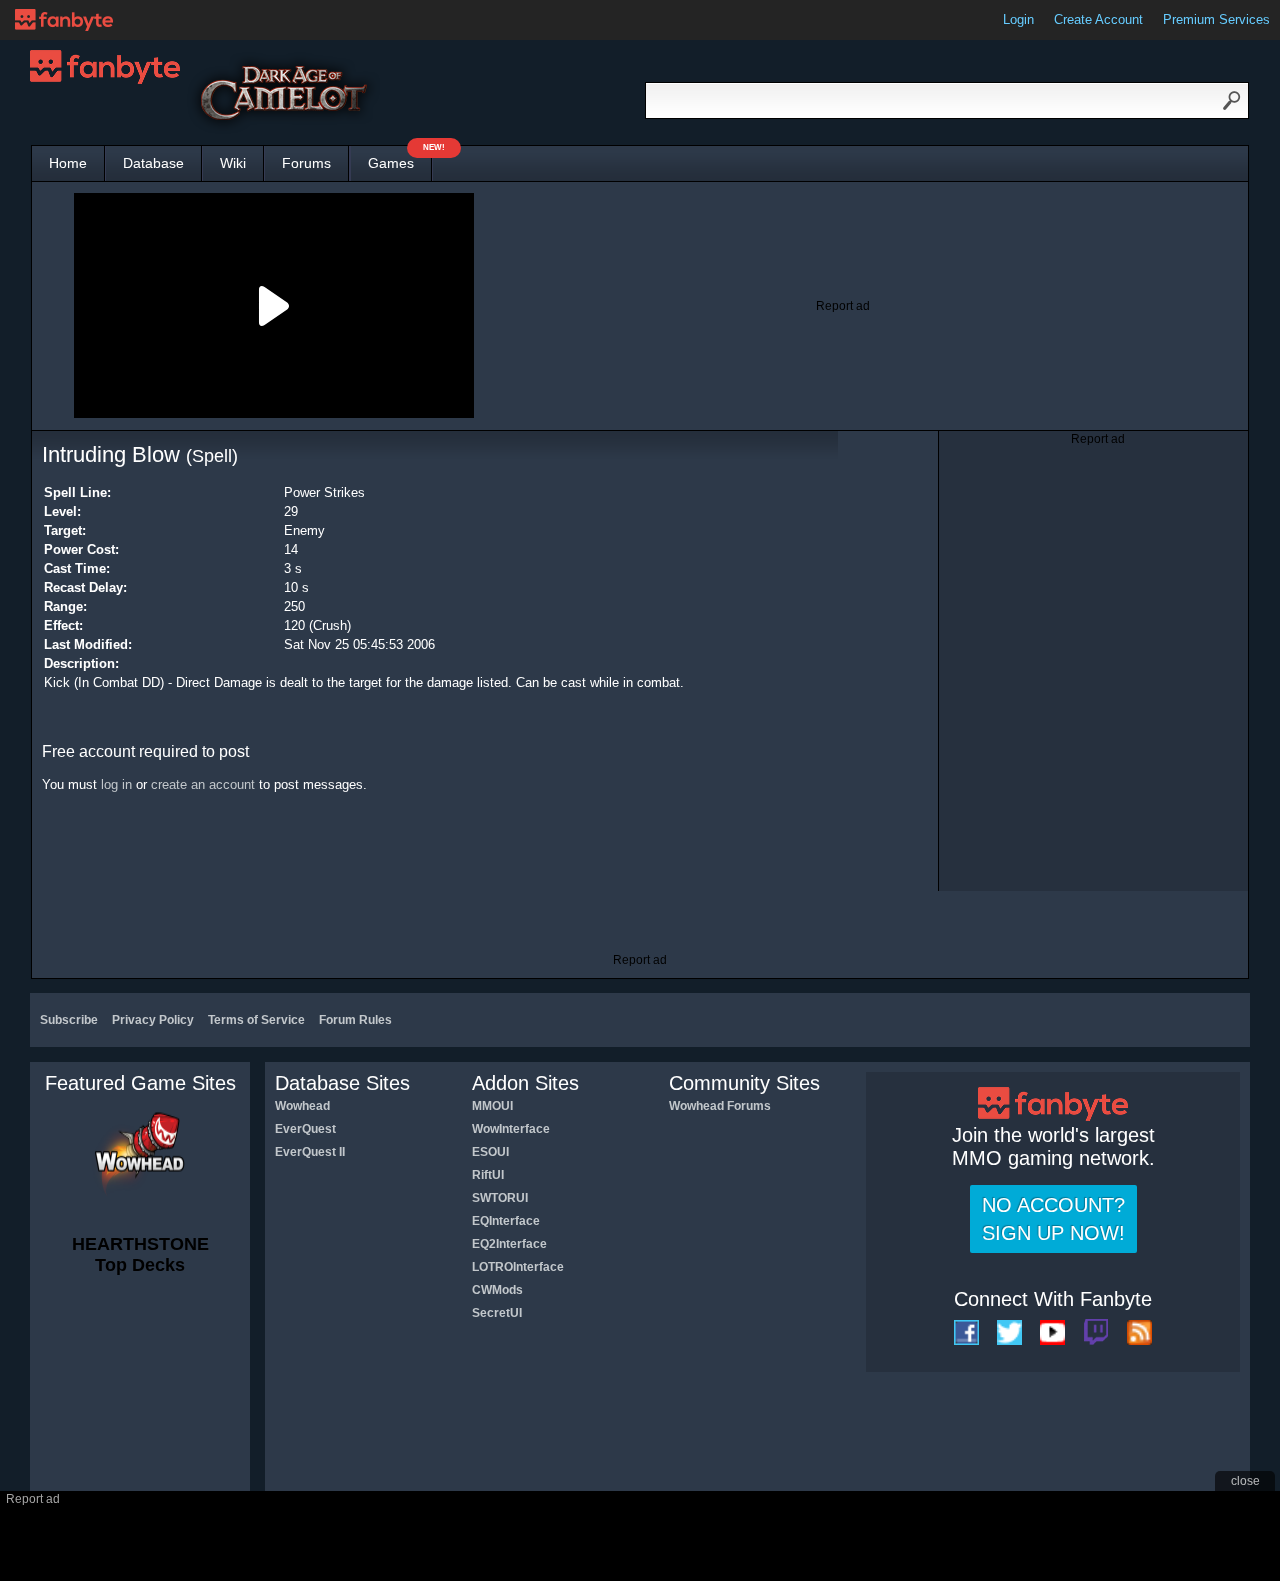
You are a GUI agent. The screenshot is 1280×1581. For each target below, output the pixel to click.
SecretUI (497, 1313)
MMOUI (492, 1106)
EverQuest (305, 1129)
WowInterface (511, 1129)
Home (68, 163)
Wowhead (302, 1106)
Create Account (1098, 19)
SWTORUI (500, 1198)
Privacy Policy (153, 1020)
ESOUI (490, 1152)
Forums (306, 163)
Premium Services (1216, 19)
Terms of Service (256, 1020)
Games (400, 158)
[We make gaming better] (64, 20)
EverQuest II (310, 1152)
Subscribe (69, 1020)
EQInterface (506, 1221)
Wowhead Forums (720, 1106)
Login (1018, 19)
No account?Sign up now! (1053, 1219)
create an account (203, 784)
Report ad (843, 306)
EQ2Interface (509, 1244)
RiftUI (488, 1175)
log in (116, 784)
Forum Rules (355, 1020)
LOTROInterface (518, 1267)
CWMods (497, 1290)
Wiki (233, 163)
